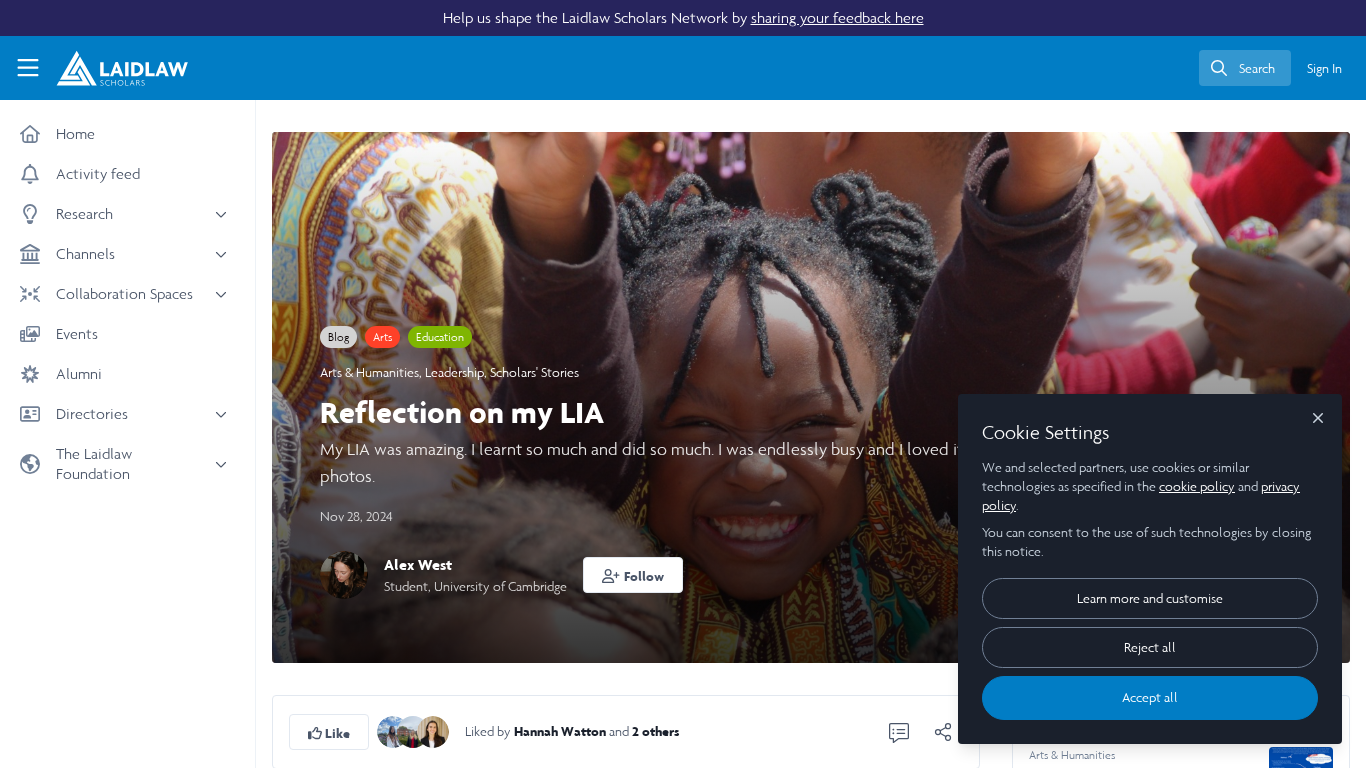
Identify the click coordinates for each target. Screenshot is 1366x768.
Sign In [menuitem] (1324, 68)
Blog (338, 337)
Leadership (454, 372)
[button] (633, 575)
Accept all (1150, 697)
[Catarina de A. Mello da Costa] (433, 730)
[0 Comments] (899, 732)
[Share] (943, 732)
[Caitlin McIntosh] (413, 730)
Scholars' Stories (534, 372)
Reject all (1150, 647)
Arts (382, 337)
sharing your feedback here (837, 17)
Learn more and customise (1150, 598)
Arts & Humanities (369, 372)
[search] (1245, 68)
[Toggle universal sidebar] (28, 68)
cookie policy (1197, 486)
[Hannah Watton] (393, 730)
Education (440, 337)
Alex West (418, 564)
